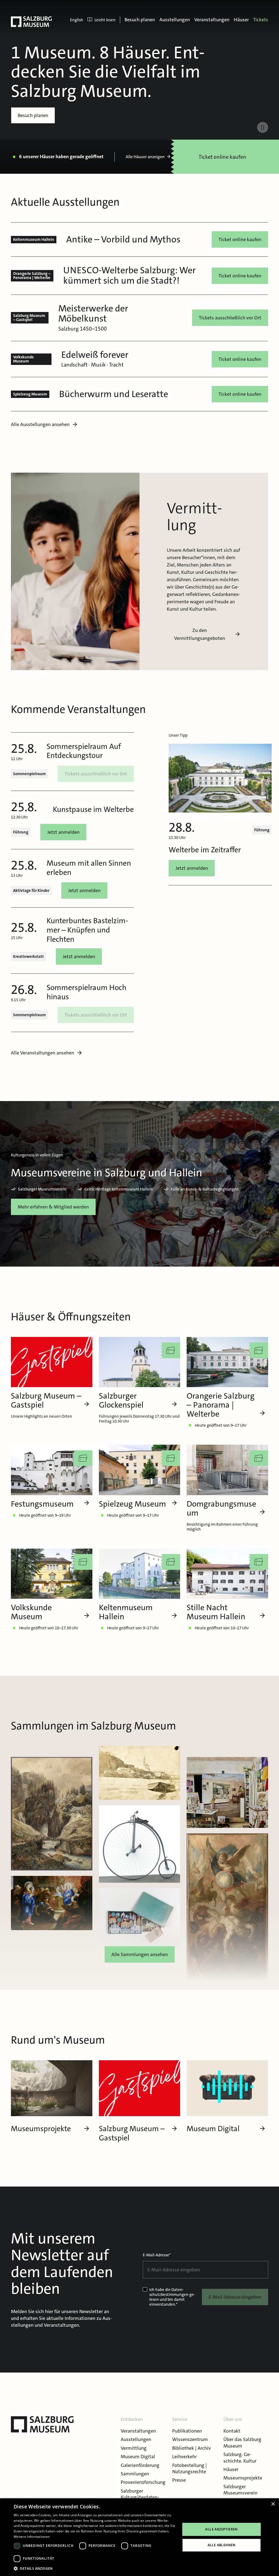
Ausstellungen (175, 20)
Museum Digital (138, 2457)
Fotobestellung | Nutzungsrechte (189, 2468)
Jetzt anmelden (63, 832)
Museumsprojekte (243, 2478)
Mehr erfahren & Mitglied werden (53, 1207)
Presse (179, 2480)
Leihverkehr (184, 2457)
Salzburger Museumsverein (240, 2490)
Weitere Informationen (32, 2537)
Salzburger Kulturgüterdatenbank (140, 2497)
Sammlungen (135, 2474)
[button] (95, 2568)
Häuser (241, 20)
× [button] (273, 2504)
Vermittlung (134, 2448)
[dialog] (139, 2537)
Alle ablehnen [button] (222, 2545)
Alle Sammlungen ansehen (140, 1954)
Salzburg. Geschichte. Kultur (240, 2457)
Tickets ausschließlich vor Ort (230, 318)
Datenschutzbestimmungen (169, 2292)
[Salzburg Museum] (31, 22)
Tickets (261, 20)
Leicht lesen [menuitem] (105, 20)
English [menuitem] (77, 20)
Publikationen (187, 2431)
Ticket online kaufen (240, 239)
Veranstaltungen (212, 20)
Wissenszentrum (190, 2439)
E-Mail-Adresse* (157, 2255)
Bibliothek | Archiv (192, 2448)
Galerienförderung (140, 2465)
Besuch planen (140, 20)
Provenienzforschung (143, 2482)
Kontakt (232, 2431)
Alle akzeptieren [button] (221, 2529)
